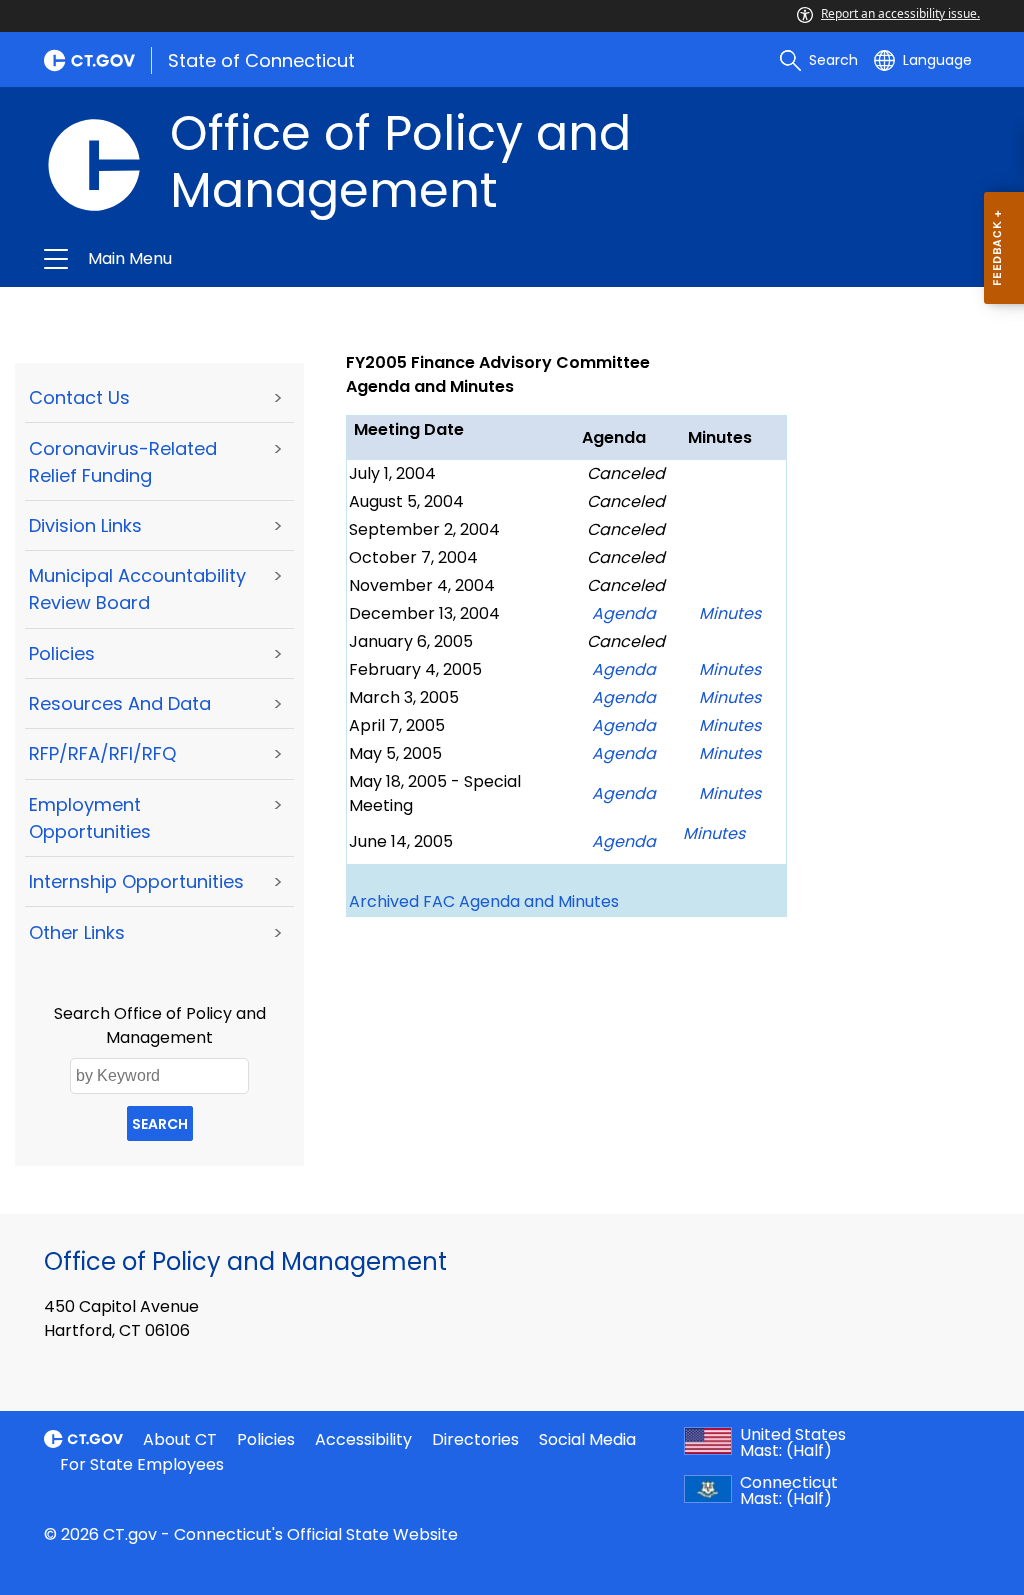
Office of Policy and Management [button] (300, 259)
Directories (475, 1439)
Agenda (624, 841)
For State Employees (142, 1464)
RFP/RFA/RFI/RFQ (102, 753)
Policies (62, 653)
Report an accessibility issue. (900, 13)
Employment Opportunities (90, 818)
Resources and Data (120, 703)
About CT (180, 1439)
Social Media (587, 1439)
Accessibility (363, 1439)
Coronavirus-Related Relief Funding (123, 462)
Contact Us (79, 397)
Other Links (77, 932)
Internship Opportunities (136, 881)
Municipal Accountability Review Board (137, 589)
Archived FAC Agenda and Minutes (484, 901)
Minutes (730, 793)
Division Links (85, 525)
